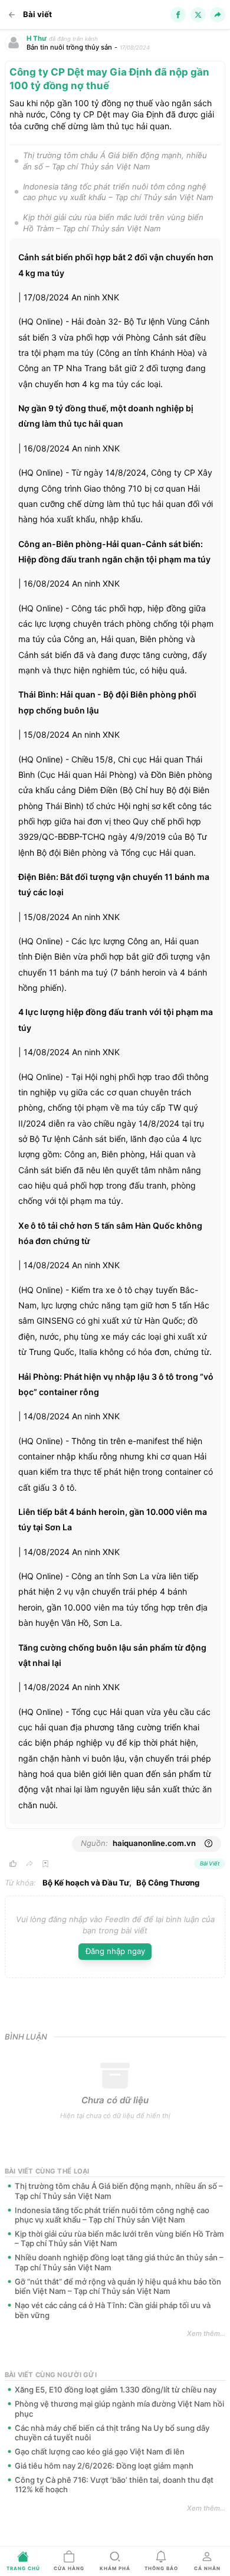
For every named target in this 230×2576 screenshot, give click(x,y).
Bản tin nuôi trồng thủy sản (69, 47)
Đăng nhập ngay (115, 1951)
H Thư (37, 38)
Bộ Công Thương (168, 1883)
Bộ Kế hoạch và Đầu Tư (86, 1883)
